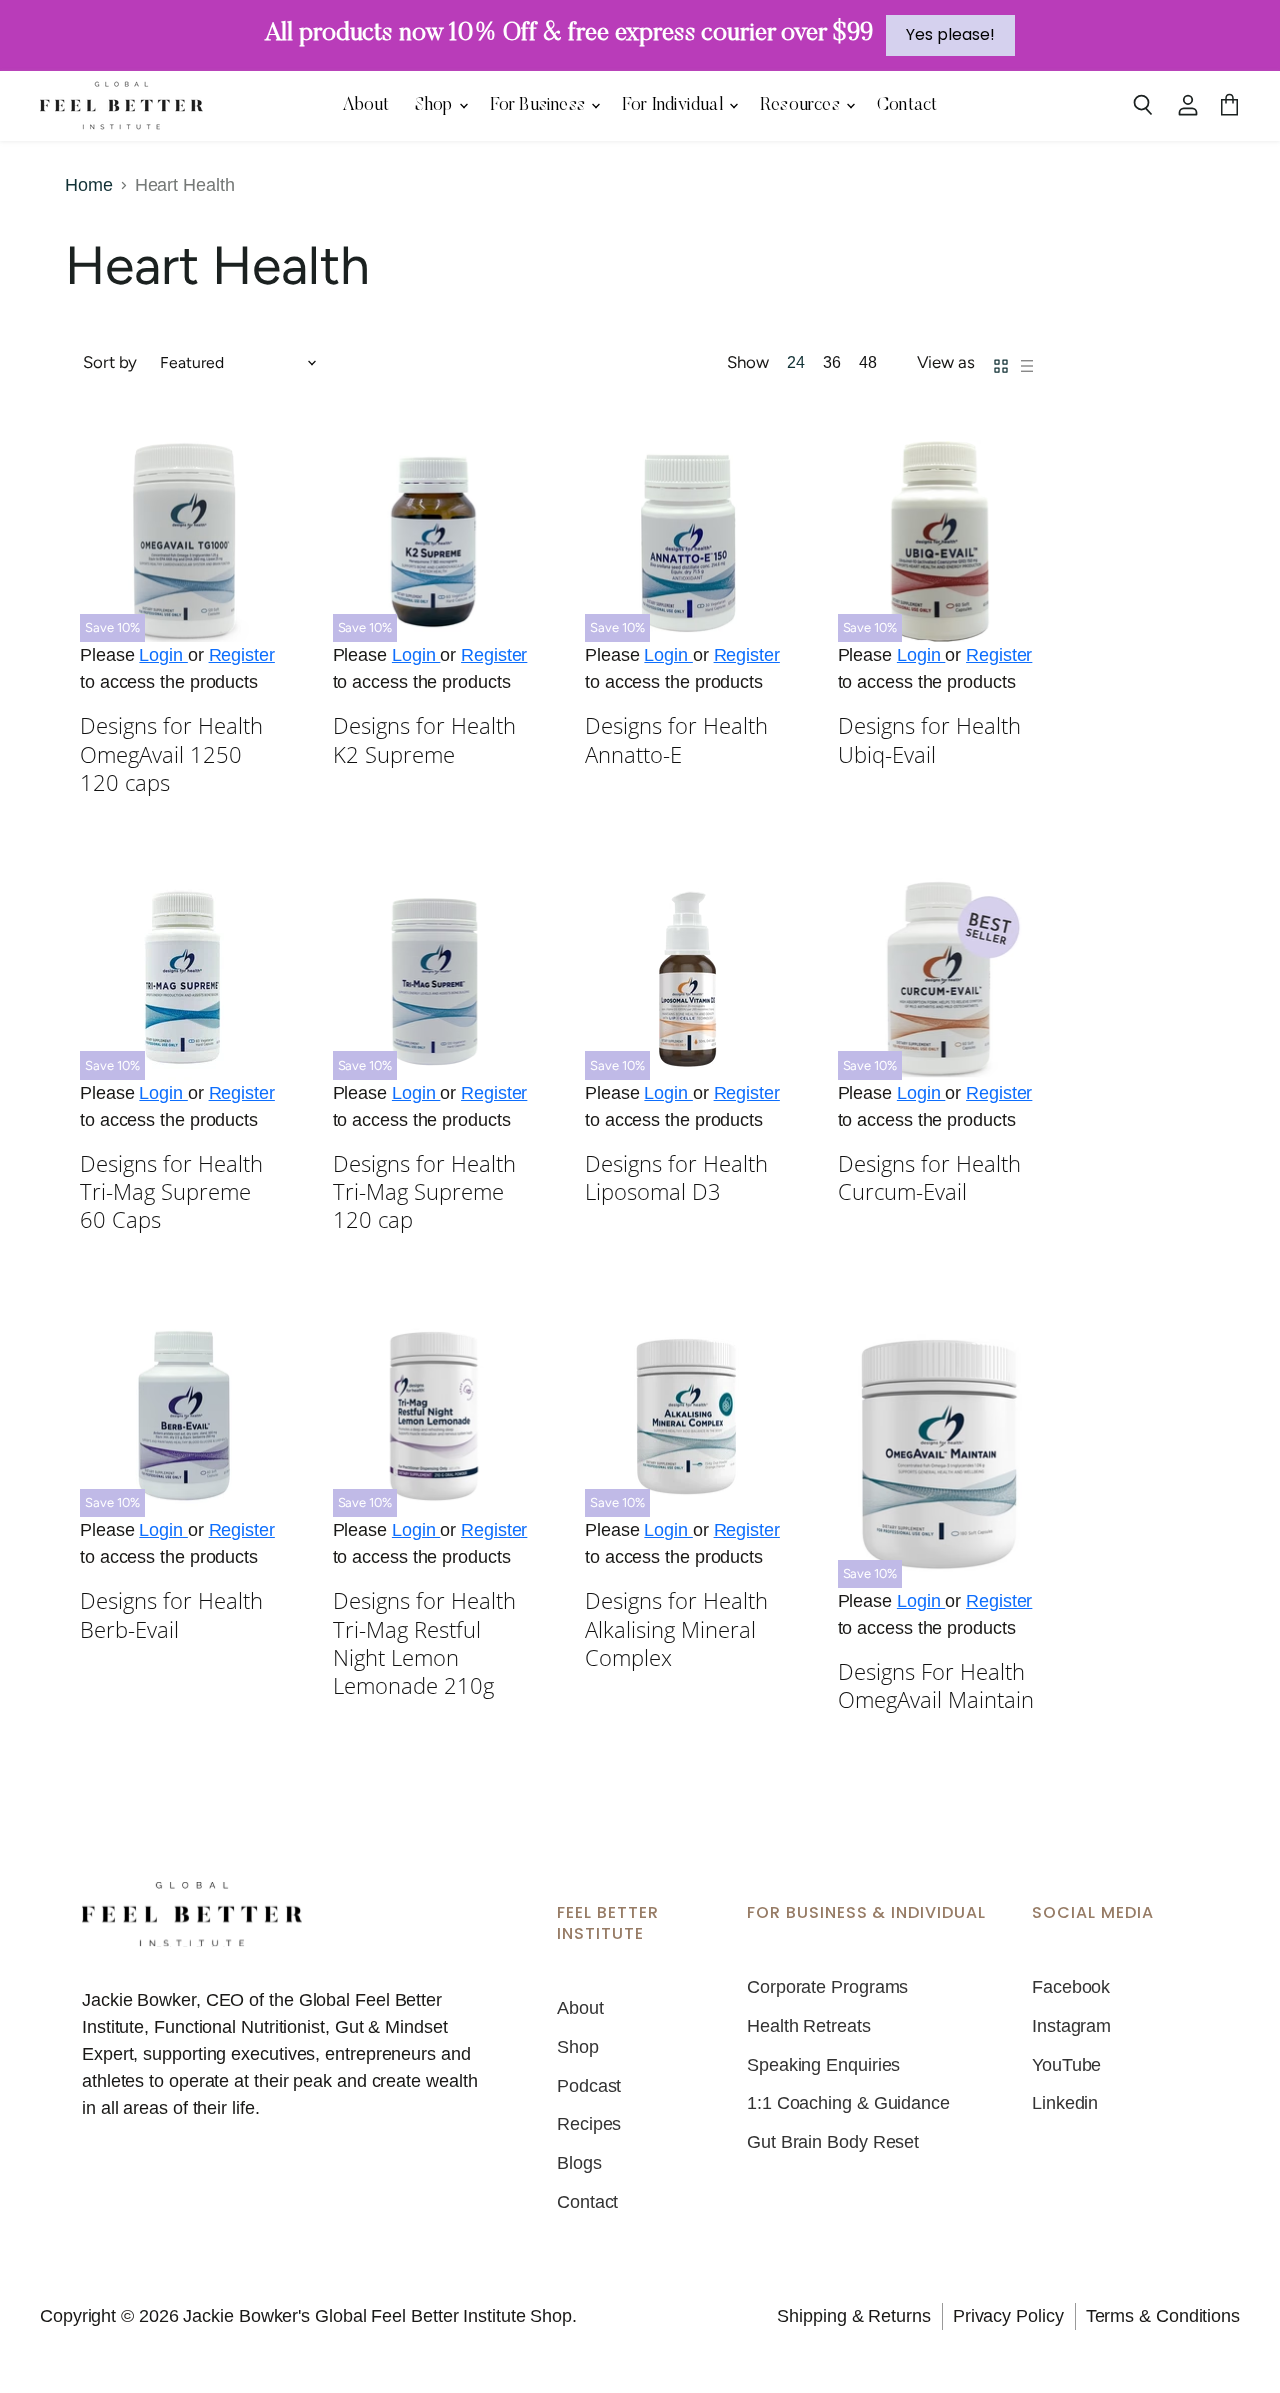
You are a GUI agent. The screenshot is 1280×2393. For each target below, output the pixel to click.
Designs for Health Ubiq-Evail (929, 739)
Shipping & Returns (853, 2316)
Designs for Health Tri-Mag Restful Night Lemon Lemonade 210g (424, 1643)
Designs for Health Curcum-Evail (929, 1177)
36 (832, 362)
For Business (540, 106)
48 (868, 362)
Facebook (1071, 1987)
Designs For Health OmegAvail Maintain (936, 1685)
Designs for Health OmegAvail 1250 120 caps (171, 754)
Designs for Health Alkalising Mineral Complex (676, 1629)
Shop (436, 106)
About (366, 106)
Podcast (589, 2086)
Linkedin (1065, 2103)
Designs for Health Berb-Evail (171, 1614)
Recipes (589, 2124)
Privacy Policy (1008, 2316)
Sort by (110, 362)
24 (796, 362)
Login (163, 655)
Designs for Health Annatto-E (676, 739)
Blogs (579, 2163)
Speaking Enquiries (823, 2065)
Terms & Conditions (1163, 2316)
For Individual (674, 106)
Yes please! (950, 34)
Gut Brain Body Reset (833, 2142)
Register (242, 655)
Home (89, 185)
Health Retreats (809, 2026)
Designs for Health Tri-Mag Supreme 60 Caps (171, 1192)
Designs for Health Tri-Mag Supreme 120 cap (424, 1192)
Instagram (1071, 2026)
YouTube (1066, 2065)
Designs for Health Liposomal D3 (676, 1177)
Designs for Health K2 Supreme (424, 739)
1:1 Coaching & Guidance (848, 2103)
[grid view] (1001, 363)
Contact (907, 106)
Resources (802, 106)
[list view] (1027, 363)
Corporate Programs (827, 1987)
